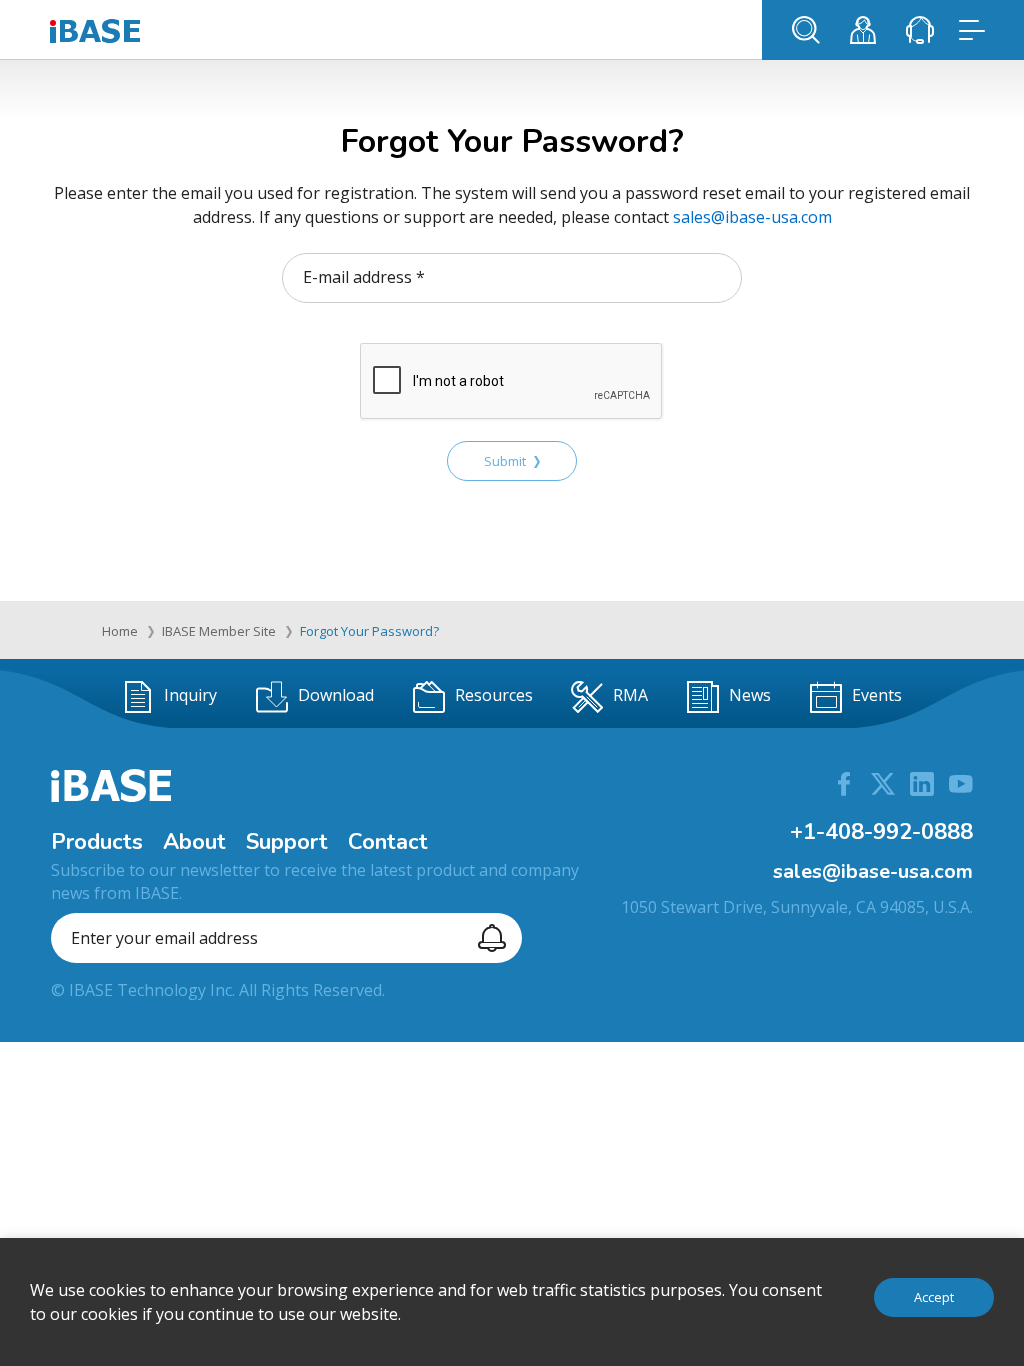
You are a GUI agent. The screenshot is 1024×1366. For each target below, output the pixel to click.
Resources (494, 695)
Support (287, 842)
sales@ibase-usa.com (752, 217)
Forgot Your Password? (369, 631)
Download (336, 695)
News (750, 695)
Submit (505, 461)
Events (877, 695)
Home (120, 631)
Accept (934, 1297)
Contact (388, 842)
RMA (630, 695)
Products (97, 842)
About (194, 842)
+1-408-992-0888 (881, 832)
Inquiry (190, 695)
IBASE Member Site (219, 631)
